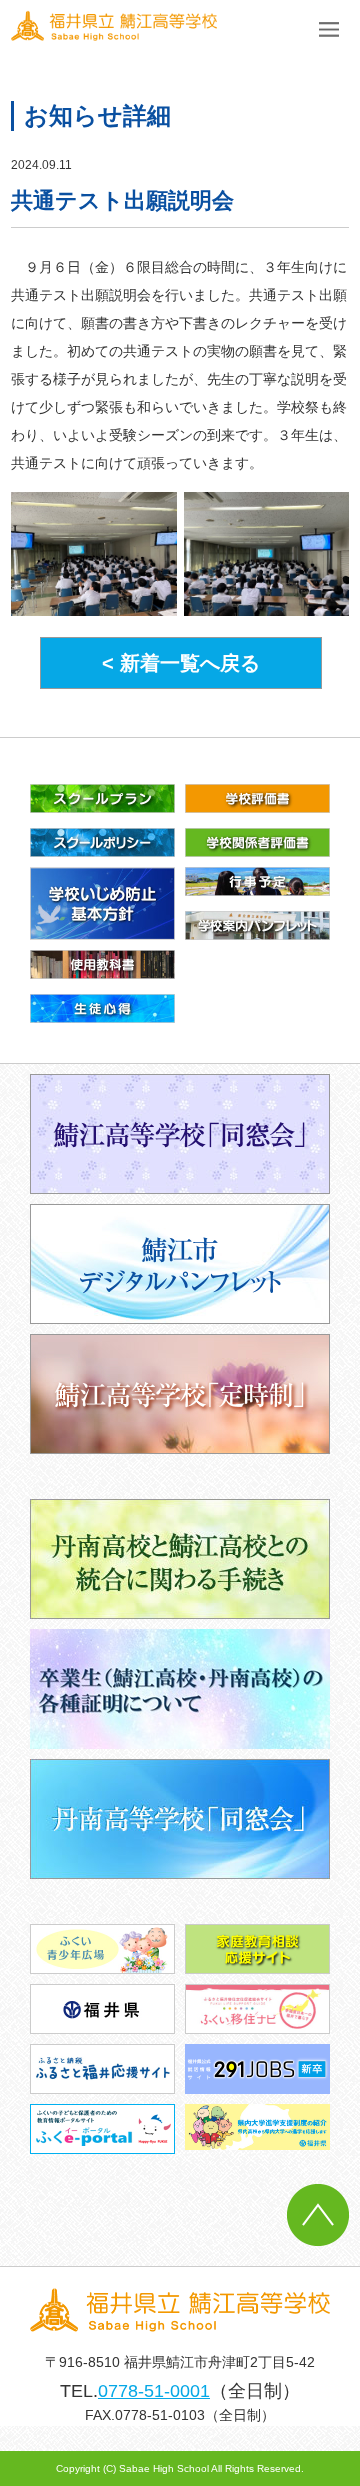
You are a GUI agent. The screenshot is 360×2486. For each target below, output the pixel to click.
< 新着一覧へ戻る (181, 663)
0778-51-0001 (154, 2391)
